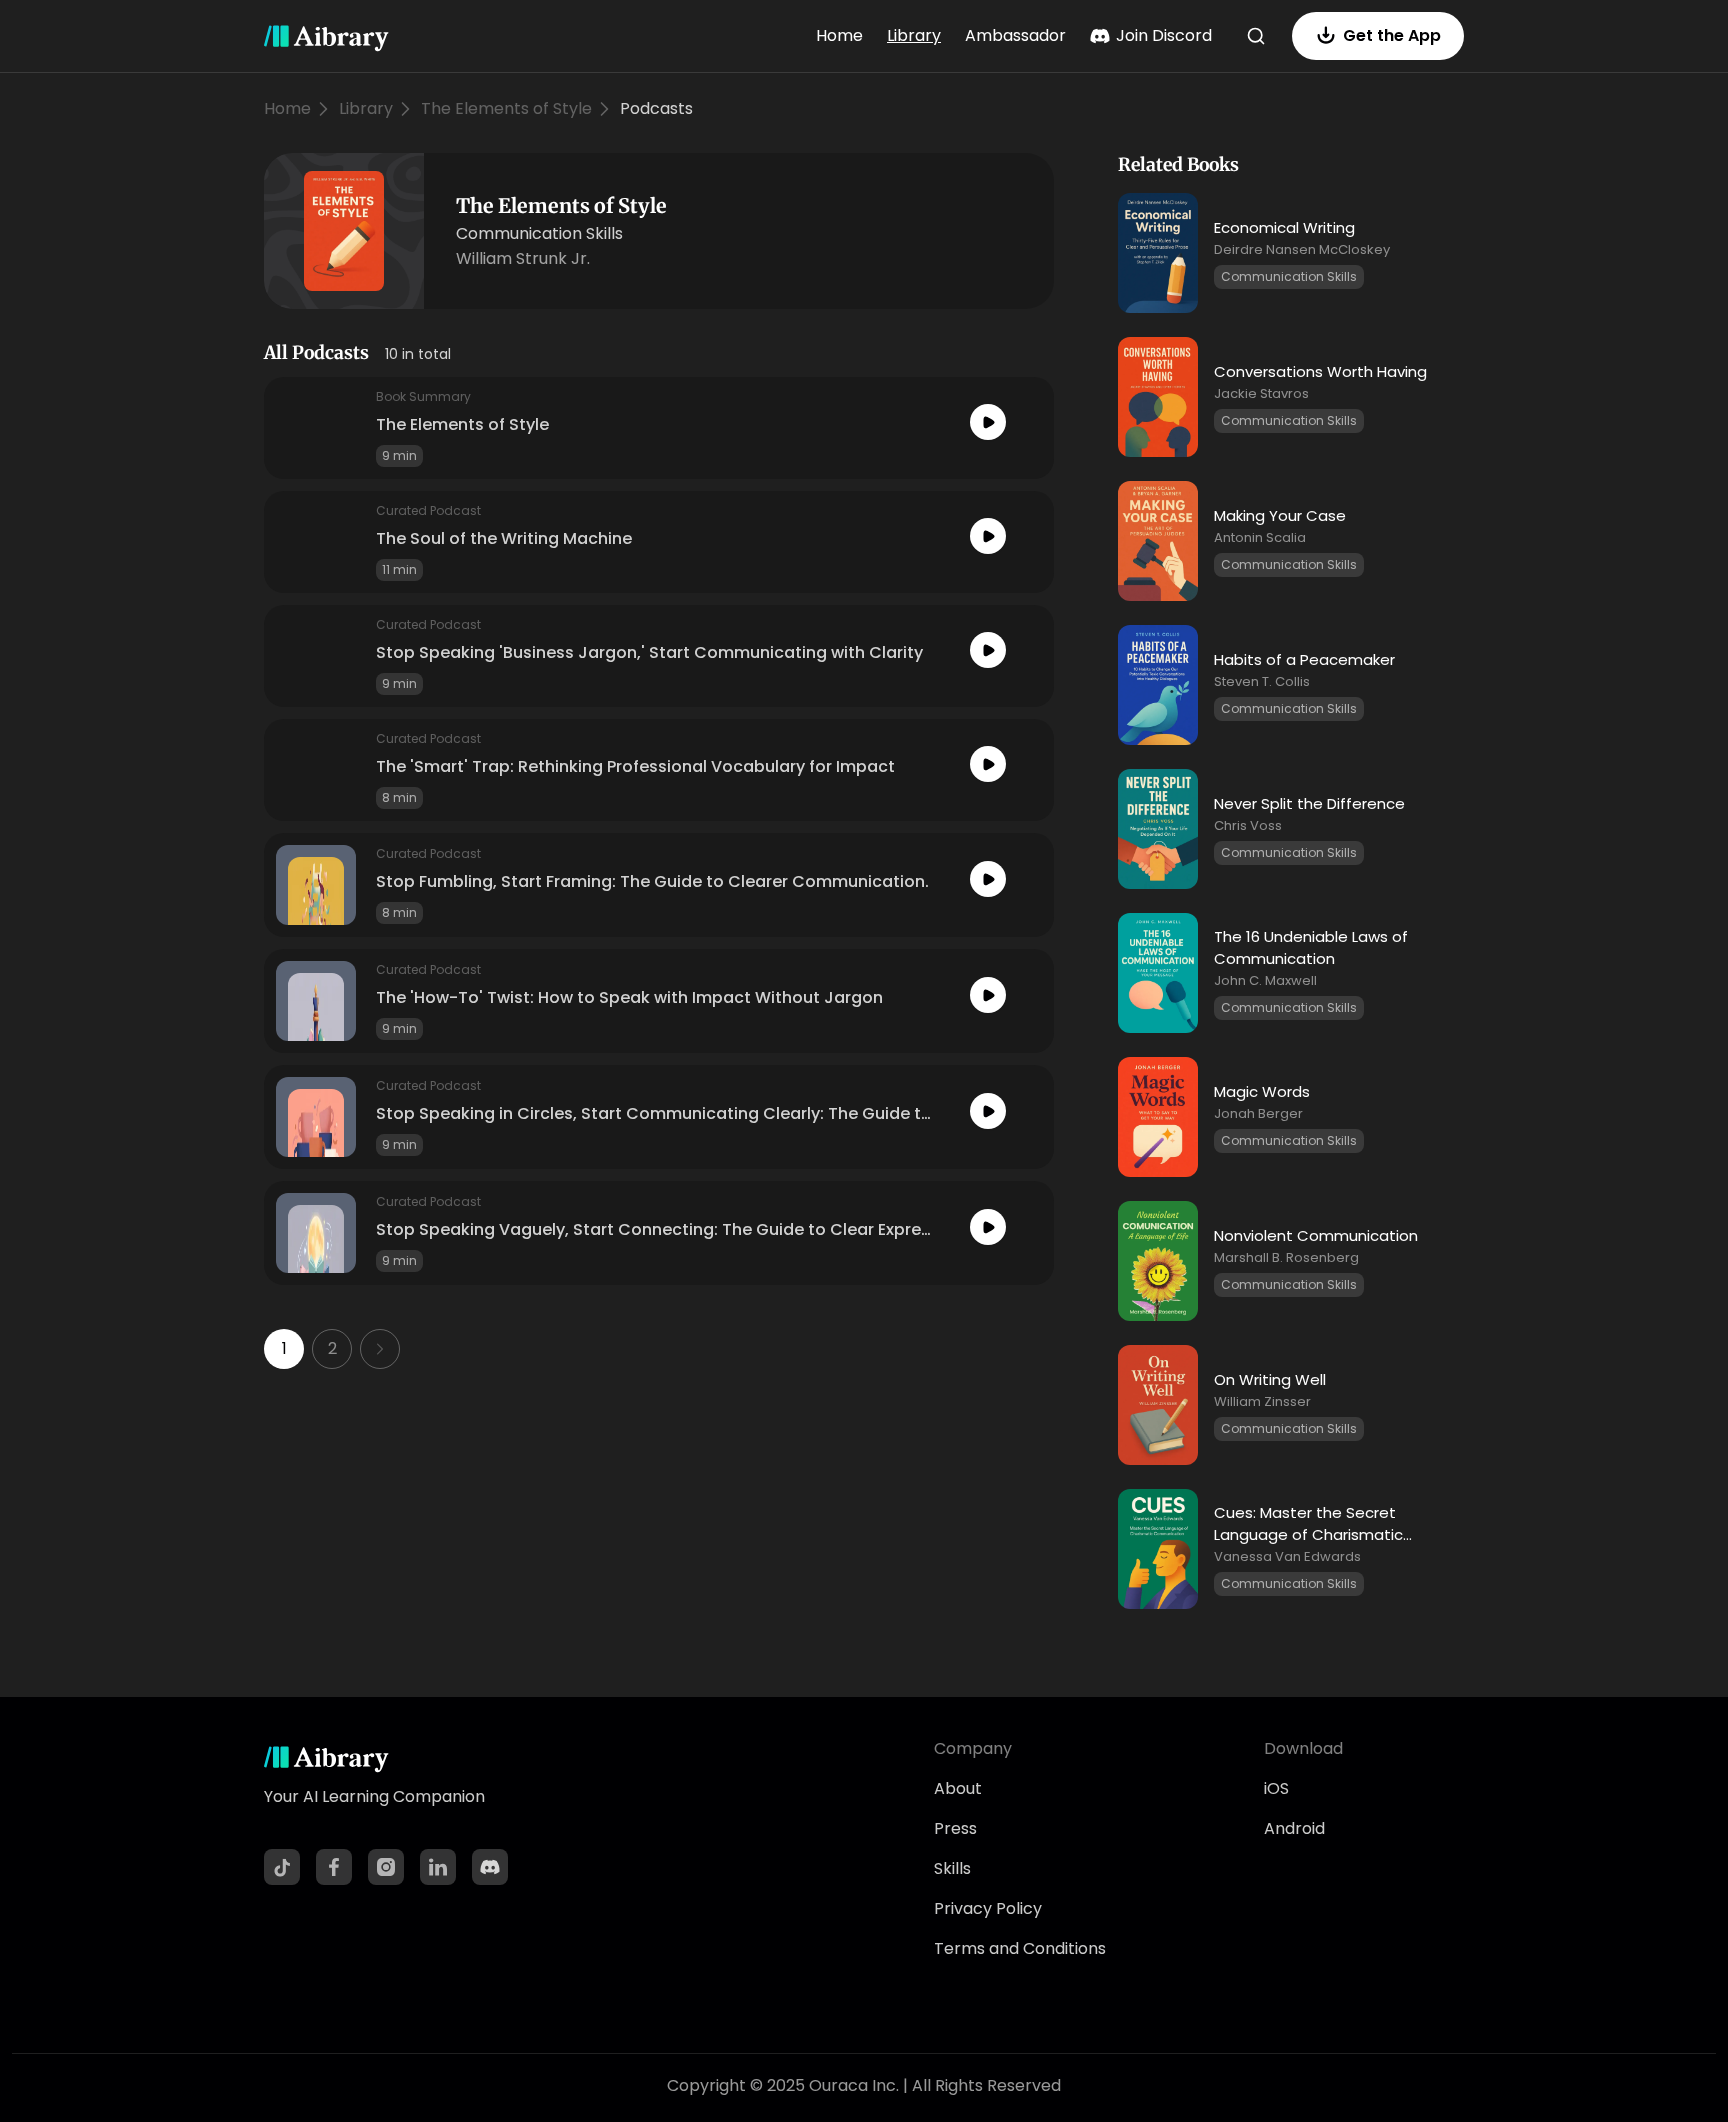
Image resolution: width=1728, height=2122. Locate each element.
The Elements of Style (506, 108)
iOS (1276, 1788)
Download (1303, 1748)
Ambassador (1015, 35)
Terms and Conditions (1020, 1948)
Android (1294, 1828)
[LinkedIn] (438, 1867)
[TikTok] (282, 1867)
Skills (952, 1868)
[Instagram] (386, 1867)
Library (914, 35)
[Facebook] (334, 1867)
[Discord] (490, 1867)
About (958, 1788)
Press (955, 1828)
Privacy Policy (988, 1908)
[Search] (1256, 36)
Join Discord (1164, 35)
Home (839, 35)
